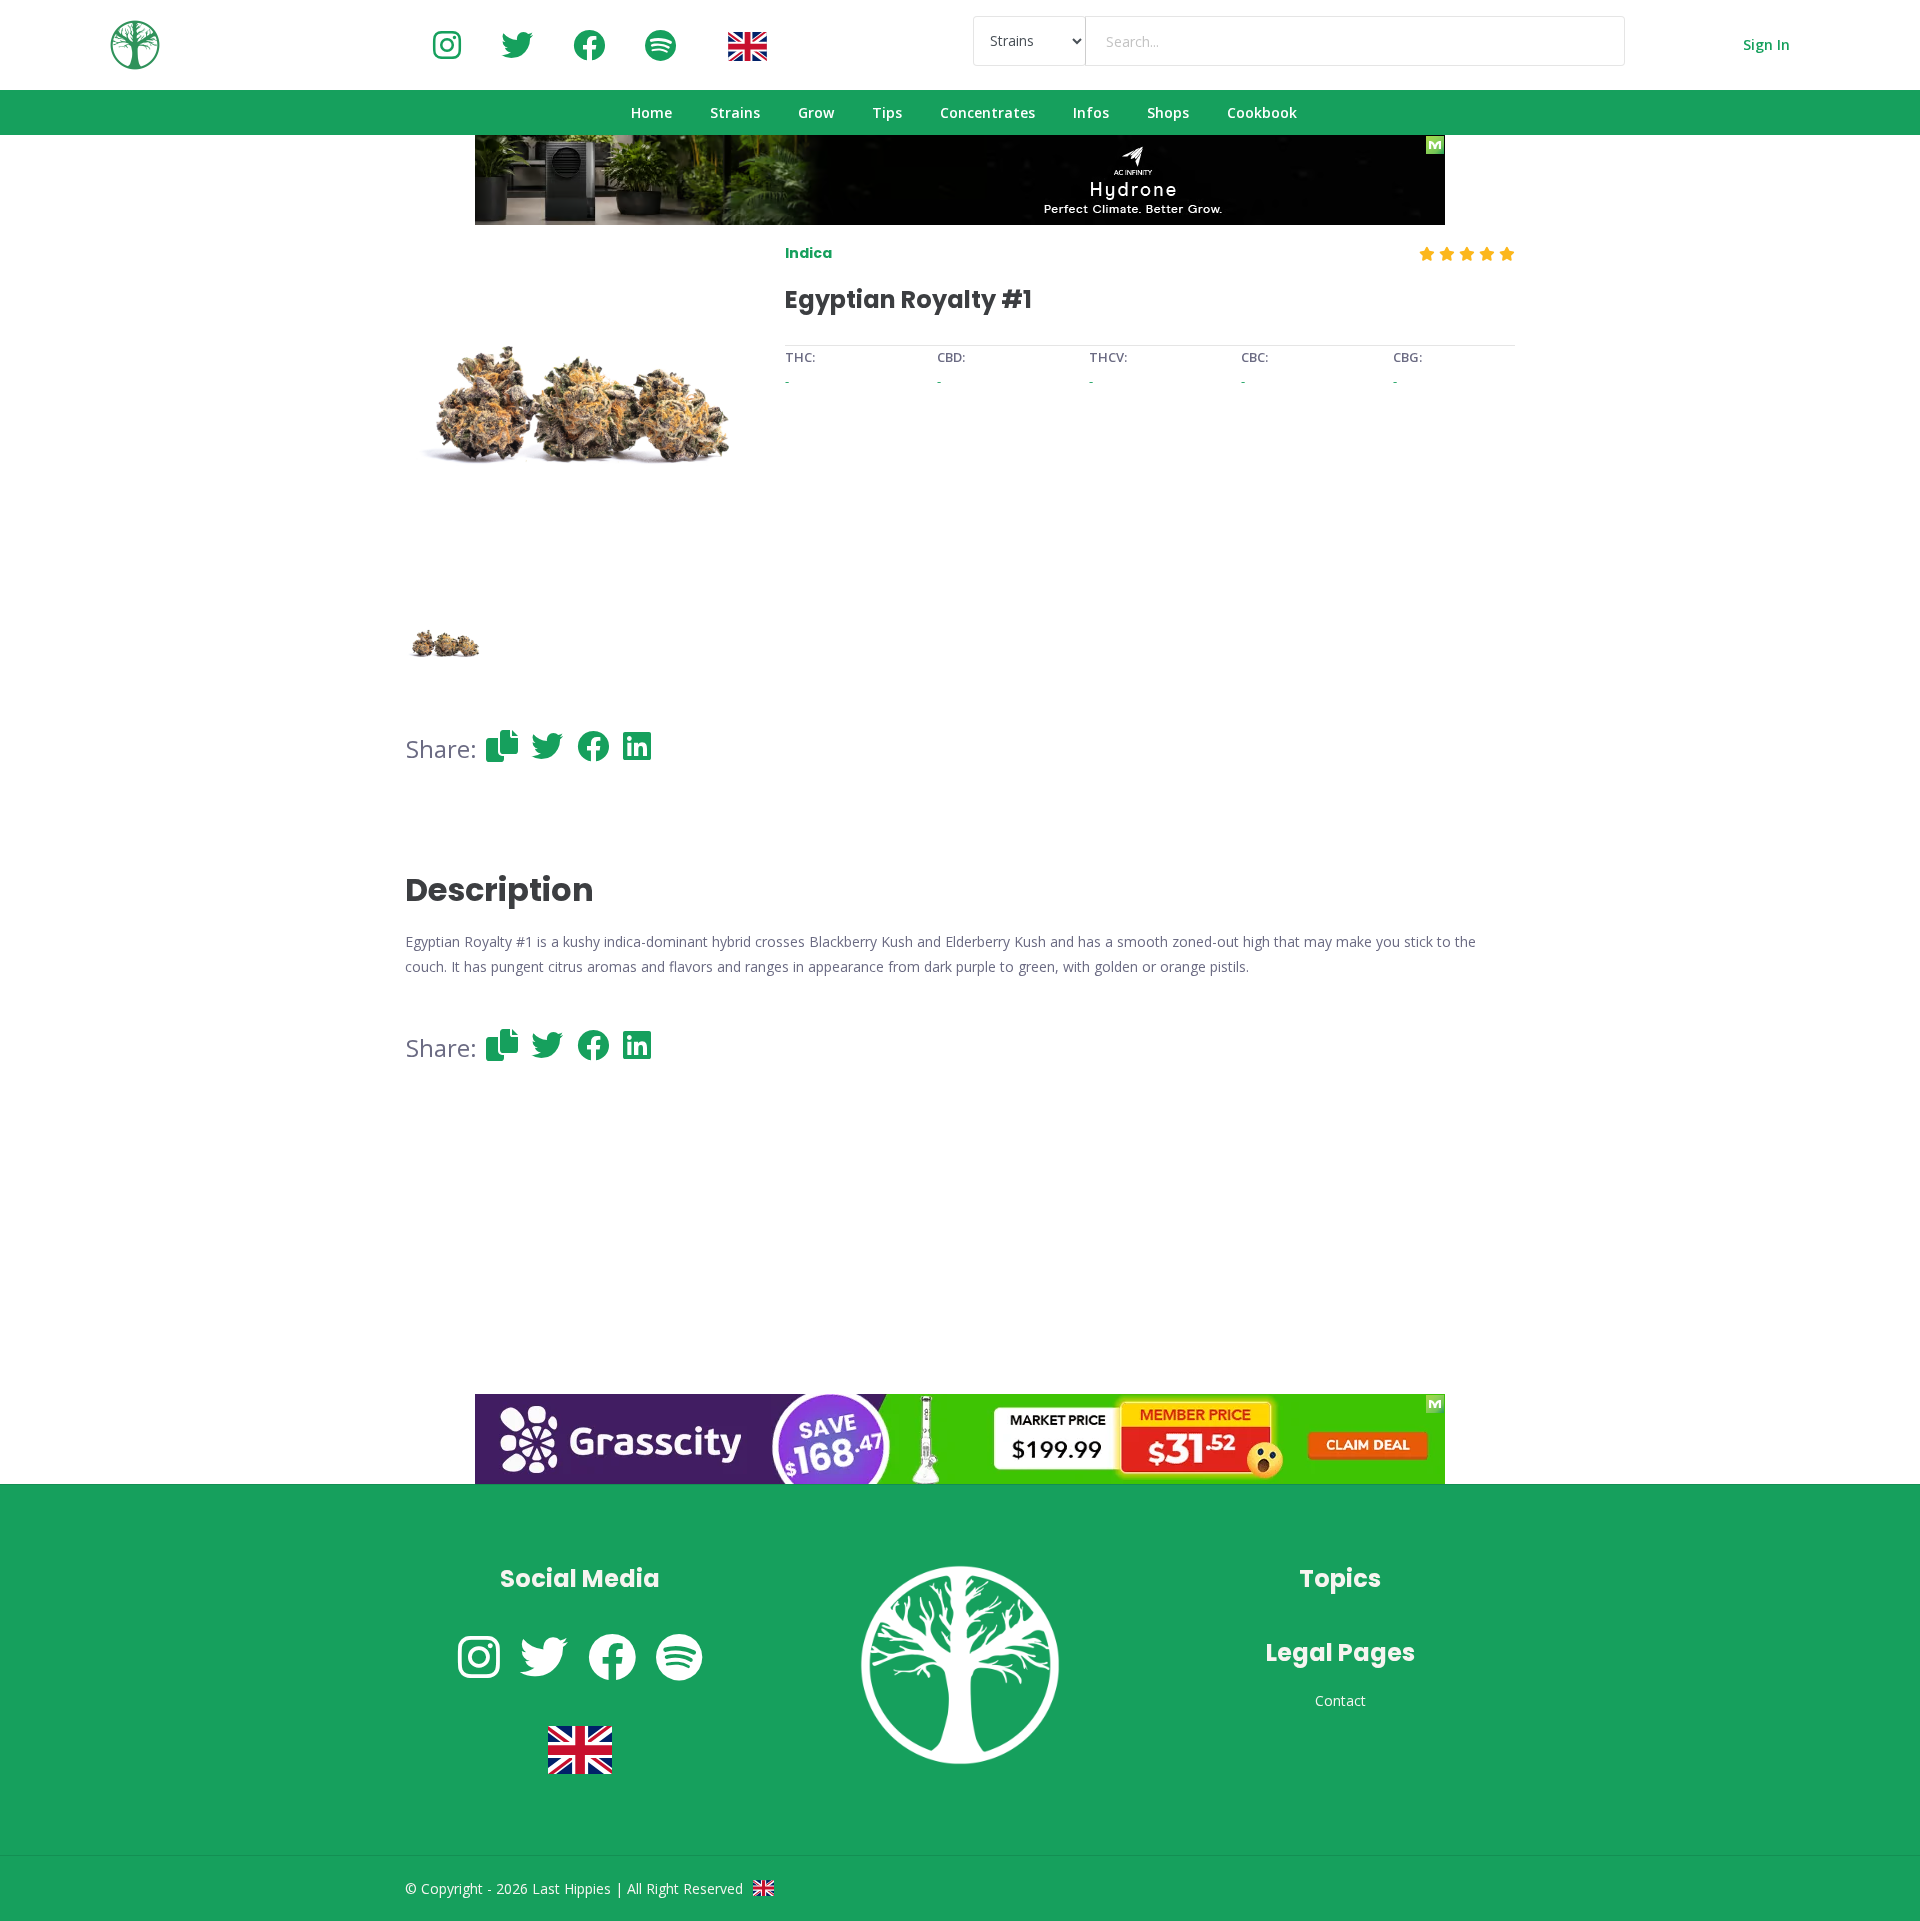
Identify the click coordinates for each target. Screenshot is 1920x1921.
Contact (1340, 1700)
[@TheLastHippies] (517, 44)
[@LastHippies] (447, 44)
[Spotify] (660, 44)
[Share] (502, 745)
